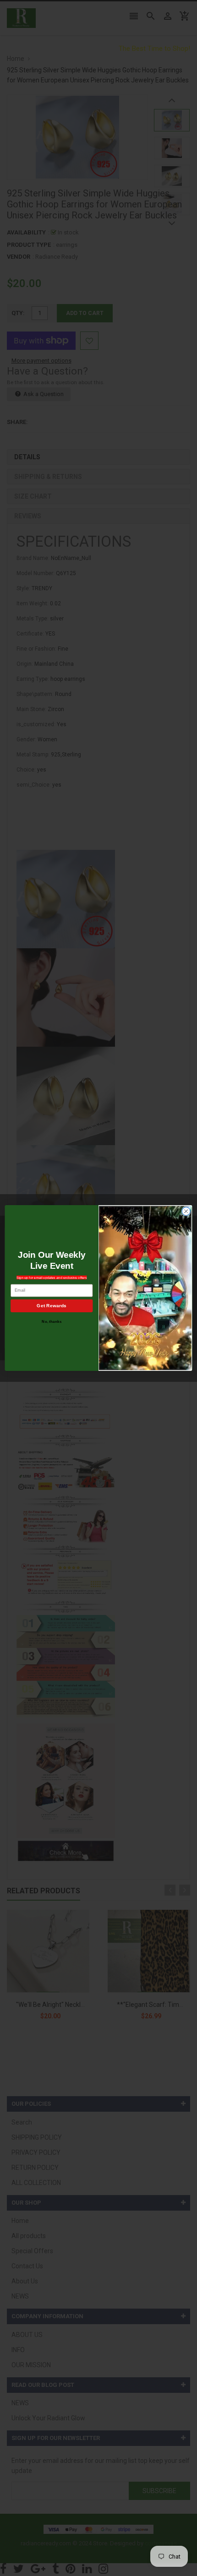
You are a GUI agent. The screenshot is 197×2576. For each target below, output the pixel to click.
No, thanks (52, 1322)
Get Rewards (52, 1306)
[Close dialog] (186, 1211)
